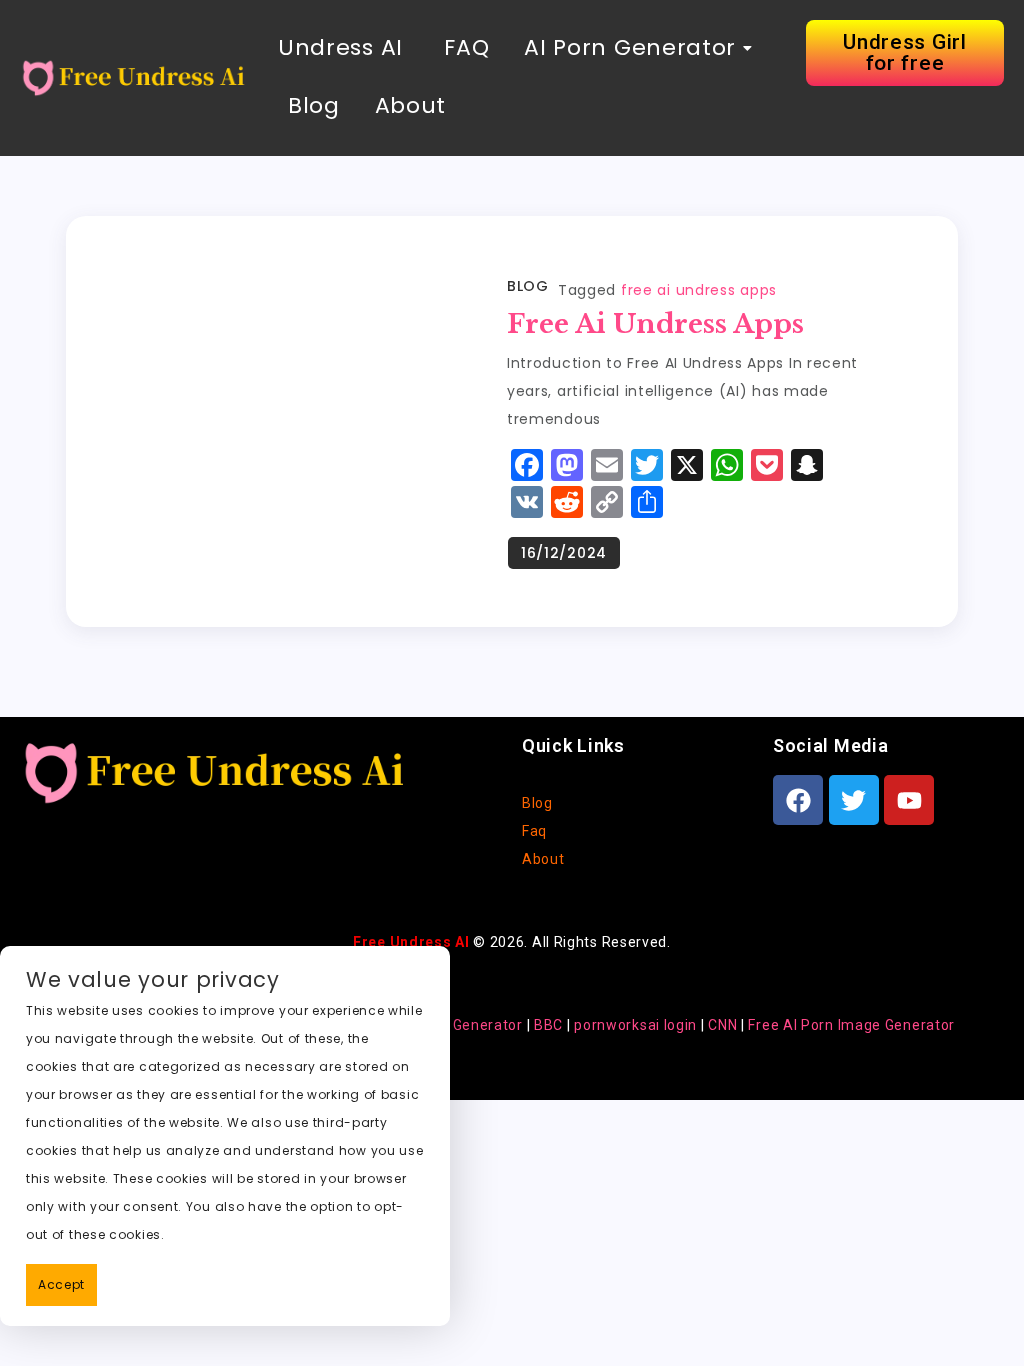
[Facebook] (798, 800)
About (411, 105)
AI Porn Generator (630, 47)
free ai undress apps (699, 290)
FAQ (464, 47)
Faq (534, 831)
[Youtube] (909, 800)
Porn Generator (469, 1025)
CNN (722, 1025)
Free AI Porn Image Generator (851, 1025)
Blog (314, 105)
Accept (61, 1284)
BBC (548, 1025)
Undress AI (340, 47)
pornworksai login (635, 1025)
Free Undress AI (411, 942)
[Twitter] (854, 800)
